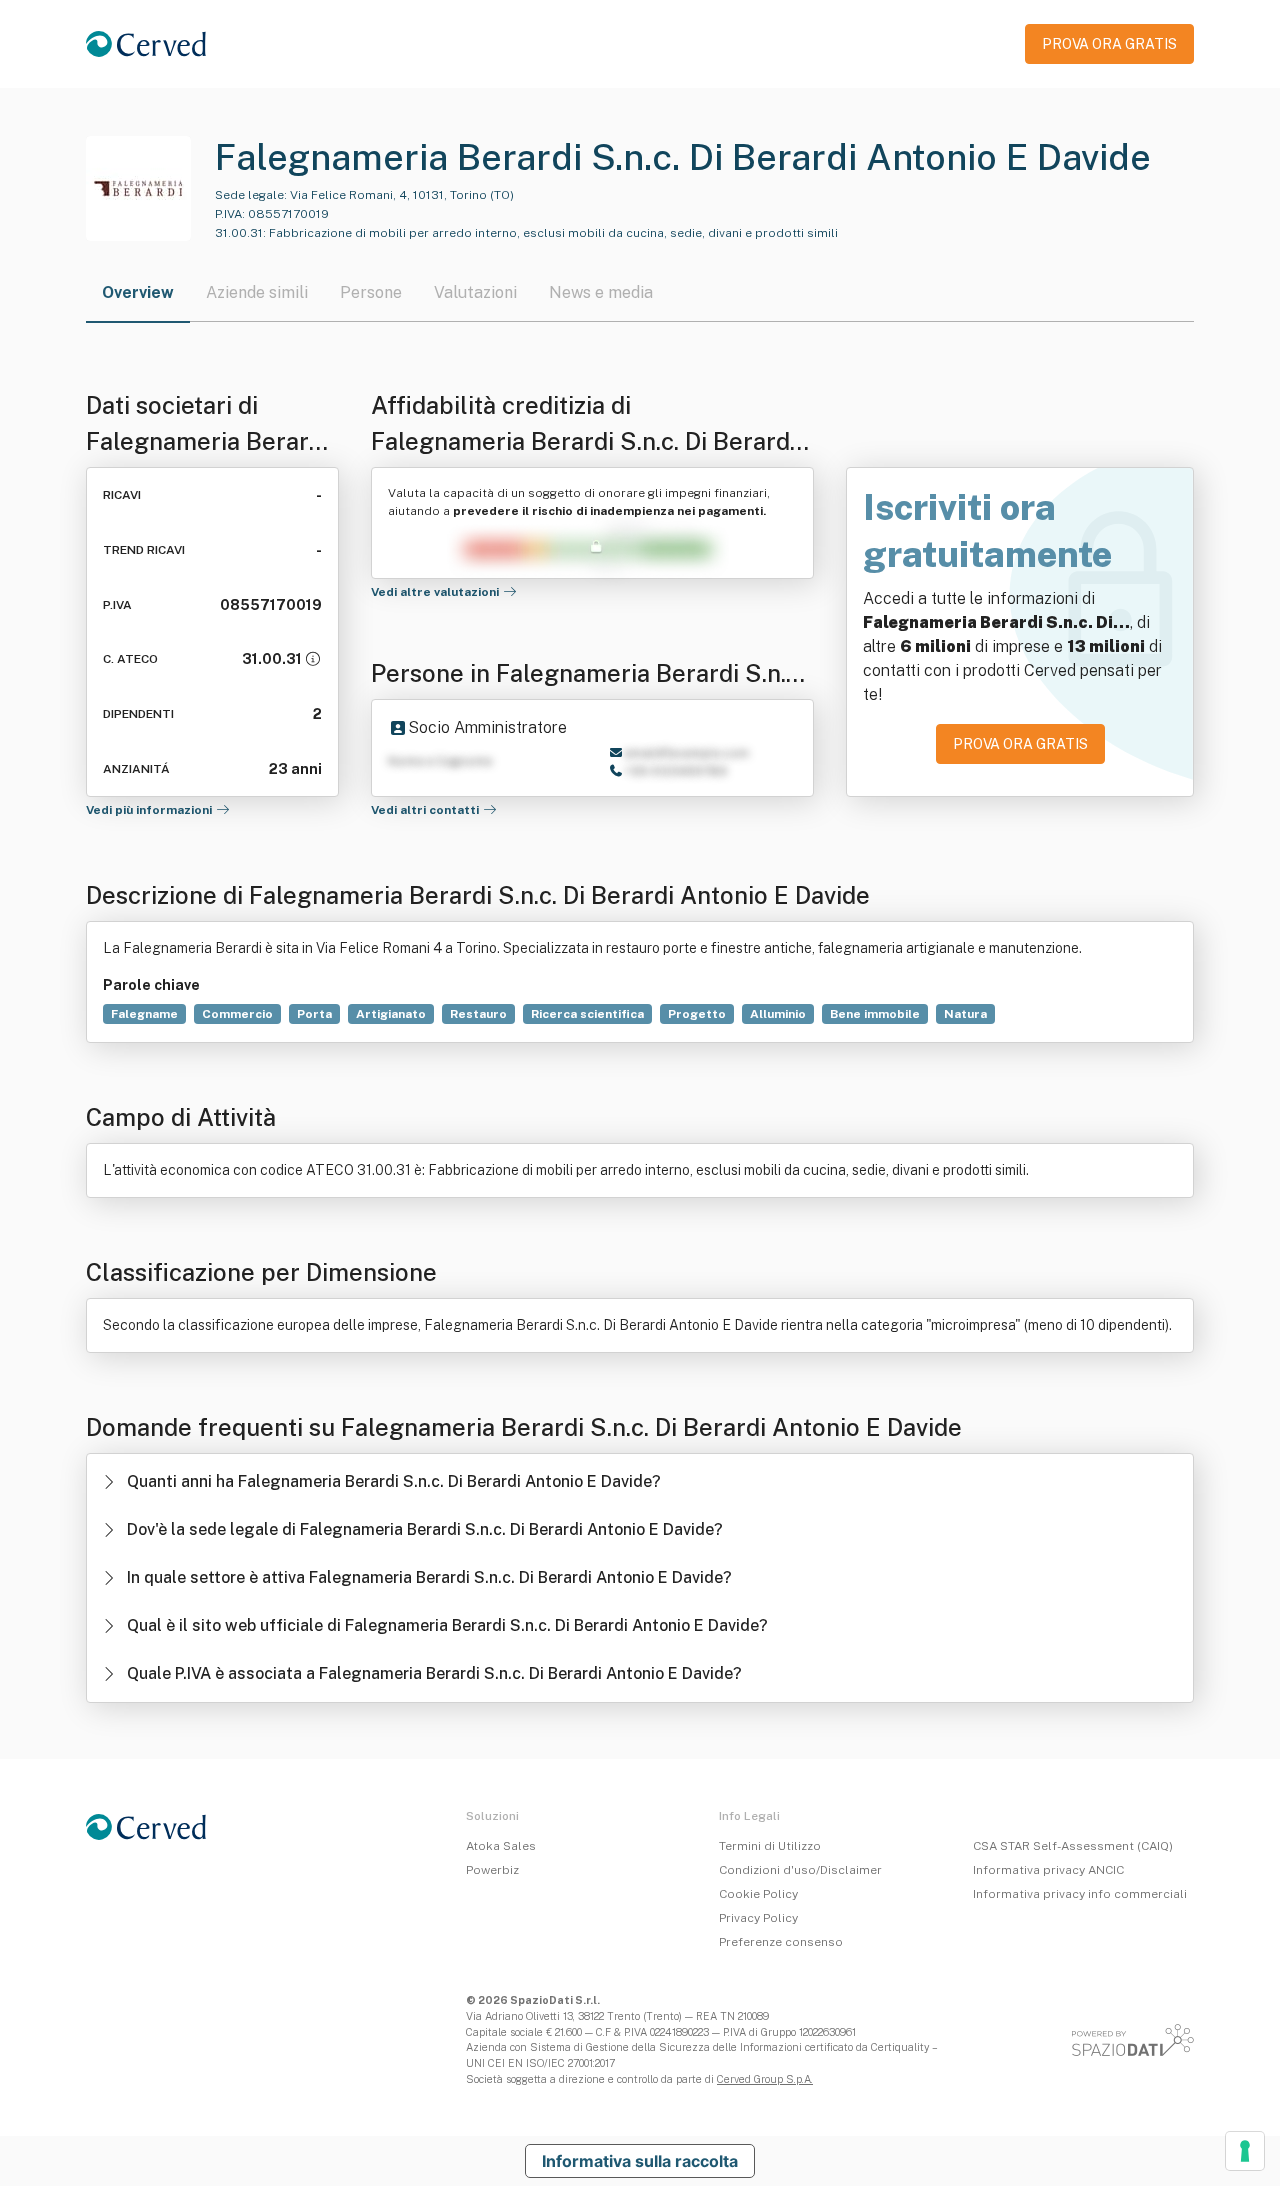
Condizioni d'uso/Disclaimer (800, 1870)
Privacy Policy (758, 1918)
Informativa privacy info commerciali (1080, 1894)
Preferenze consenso (781, 1942)
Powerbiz (492, 1870)
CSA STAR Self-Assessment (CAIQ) (1073, 1846)
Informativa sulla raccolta (640, 2161)
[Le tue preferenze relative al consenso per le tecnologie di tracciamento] (1245, 2151)
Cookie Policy (758, 1894)
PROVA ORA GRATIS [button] (1109, 44)
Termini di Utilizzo (770, 1846)
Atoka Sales (501, 1846)
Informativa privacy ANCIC (1048, 1870)
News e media (601, 292)
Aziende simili (257, 292)
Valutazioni (475, 292)
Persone (371, 292)
